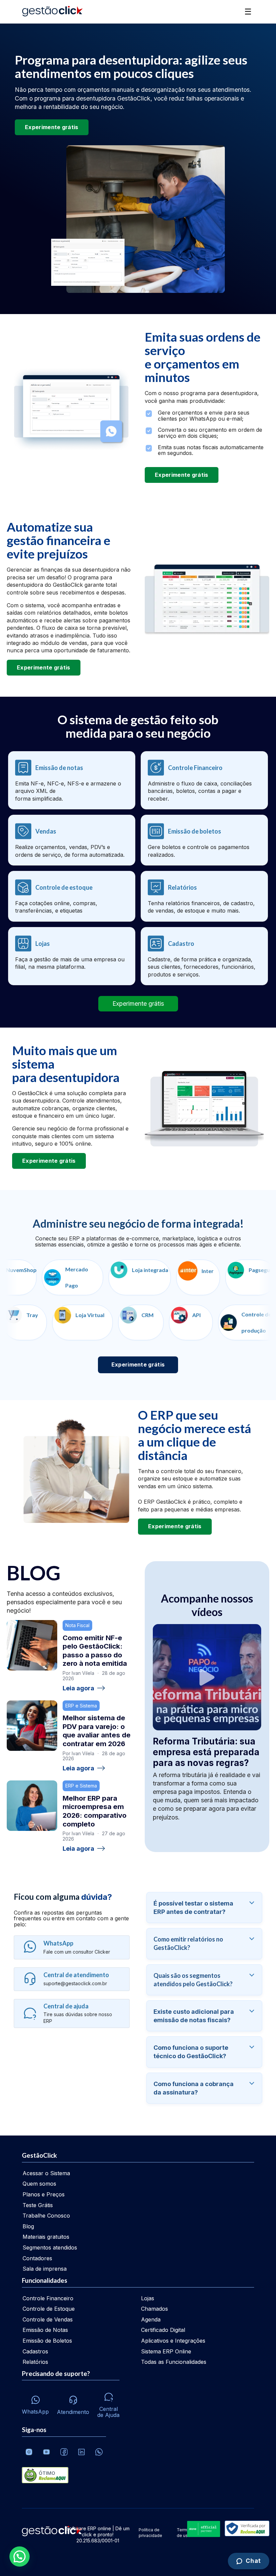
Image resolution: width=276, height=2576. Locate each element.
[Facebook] (64, 2452)
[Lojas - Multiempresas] (72, 956)
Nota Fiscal (77, 1625)
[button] (20, 2556)
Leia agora (78, 1688)
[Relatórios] (204, 896)
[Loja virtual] (118, 1322)
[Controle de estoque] (72, 896)
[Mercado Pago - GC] (41, 1277)
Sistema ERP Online (166, 2351)
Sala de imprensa (45, 2269)
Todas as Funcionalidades (174, 2362)
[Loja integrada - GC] (109, 1277)
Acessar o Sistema (46, 2173)
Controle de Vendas (48, 2319)
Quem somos (39, 2184)
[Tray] (60, 1322)
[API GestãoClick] (226, 1322)
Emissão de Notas (45, 2330)
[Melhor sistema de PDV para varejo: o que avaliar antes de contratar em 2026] (32, 1726)
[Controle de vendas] (72, 840)
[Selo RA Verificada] (246, 2529)
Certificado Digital (163, 2330)
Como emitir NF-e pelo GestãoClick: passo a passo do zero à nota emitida (95, 1651)
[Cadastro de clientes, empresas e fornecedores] (204, 956)
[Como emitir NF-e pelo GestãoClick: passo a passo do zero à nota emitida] (32, 1645)
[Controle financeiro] (204, 780)
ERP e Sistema (81, 1706)
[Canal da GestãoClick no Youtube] (46, 2452)
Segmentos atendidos (50, 2247)
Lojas (148, 2298)
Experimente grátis (52, 127)
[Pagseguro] (219, 1277)
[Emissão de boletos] (204, 840)
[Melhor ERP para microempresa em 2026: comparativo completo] (32, 1806)
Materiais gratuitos (46, 2237)
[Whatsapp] (99, 2452)
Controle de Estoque (49, 2309)
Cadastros (35, 2351)
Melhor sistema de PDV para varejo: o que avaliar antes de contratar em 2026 (97, 1731)
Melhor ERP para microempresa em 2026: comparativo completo (95, 1811)
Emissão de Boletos (47, 2341)
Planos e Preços (44, 2194)
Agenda (151, 2319)
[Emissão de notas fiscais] (72, 780)
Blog (28, 2226)
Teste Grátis (38, 2205)
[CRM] (176, 1322)
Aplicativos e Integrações (173, 2341)
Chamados (154, 2309)
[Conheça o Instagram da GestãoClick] (29, 2452)
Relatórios (35, 2362)
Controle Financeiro (48, 2298)
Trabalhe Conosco (46, 2216)
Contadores (37, 2258)
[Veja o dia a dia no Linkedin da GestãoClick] (81, 2452)
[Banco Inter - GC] (167, 1277)
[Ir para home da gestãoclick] (52, 12)
